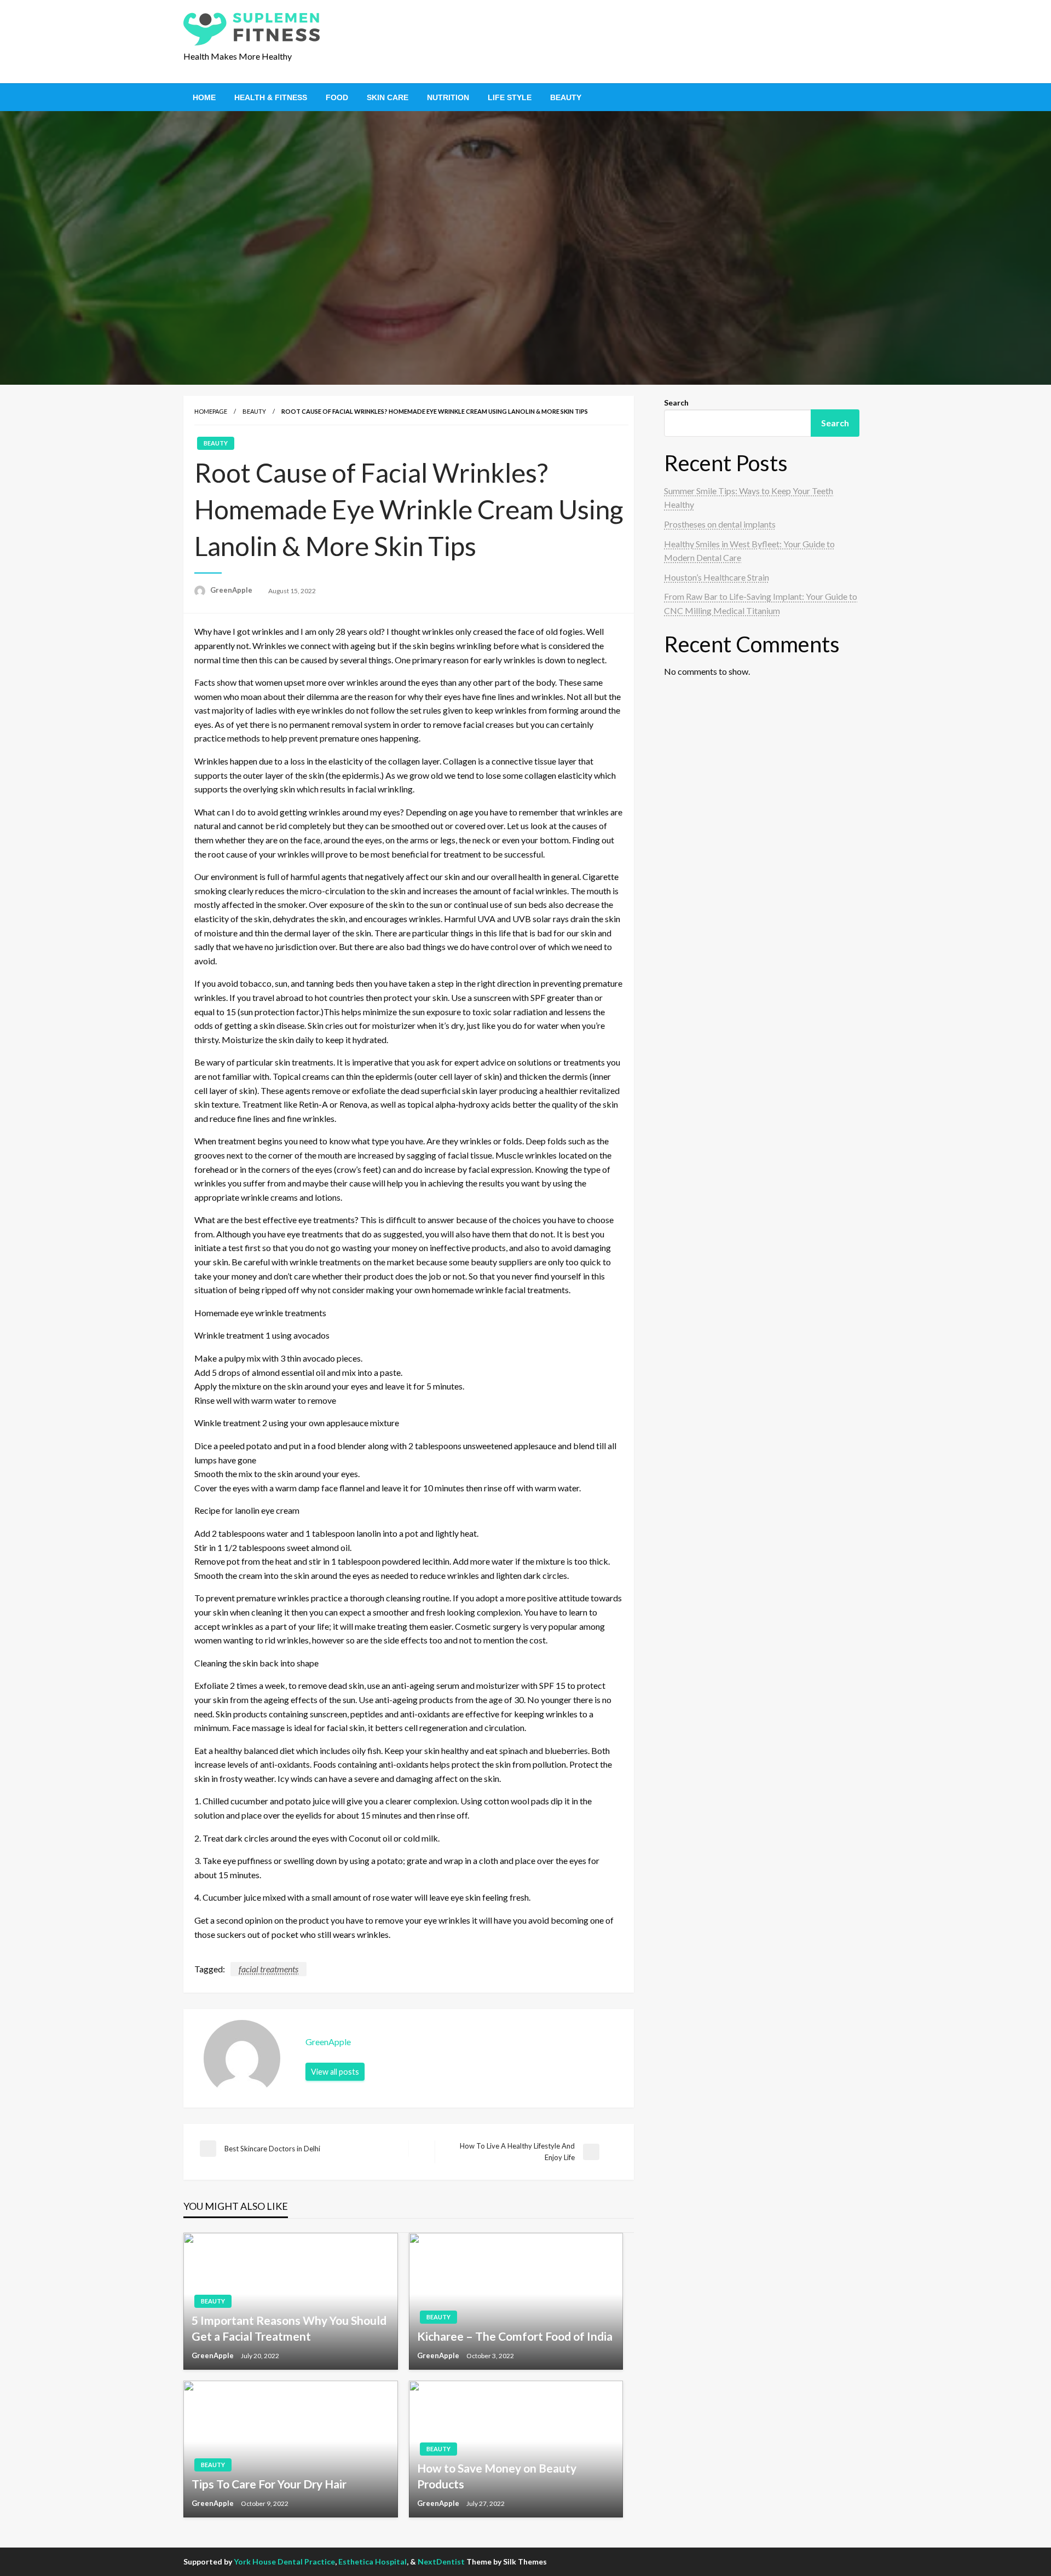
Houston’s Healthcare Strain (717, 577)
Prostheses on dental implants (720, 524)
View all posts (335, 2072)
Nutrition (448, 97)
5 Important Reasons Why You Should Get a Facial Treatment (289, 2328)
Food (337, 97)
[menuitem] (204, 97)
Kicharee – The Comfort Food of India (515, 2336)
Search (676, 403)
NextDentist (441, 2561)
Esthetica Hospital (373, 2561)
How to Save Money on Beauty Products (497, 2476)
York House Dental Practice (284, 2561)
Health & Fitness (271, 97)
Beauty (566, 97)
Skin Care (388, 97)
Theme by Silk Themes (507, 2561)
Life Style (510, 97)
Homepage (211, 411)
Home (204, 97)
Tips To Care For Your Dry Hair (269, 2484)
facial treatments (268, 1969)
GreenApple (232, 590)
